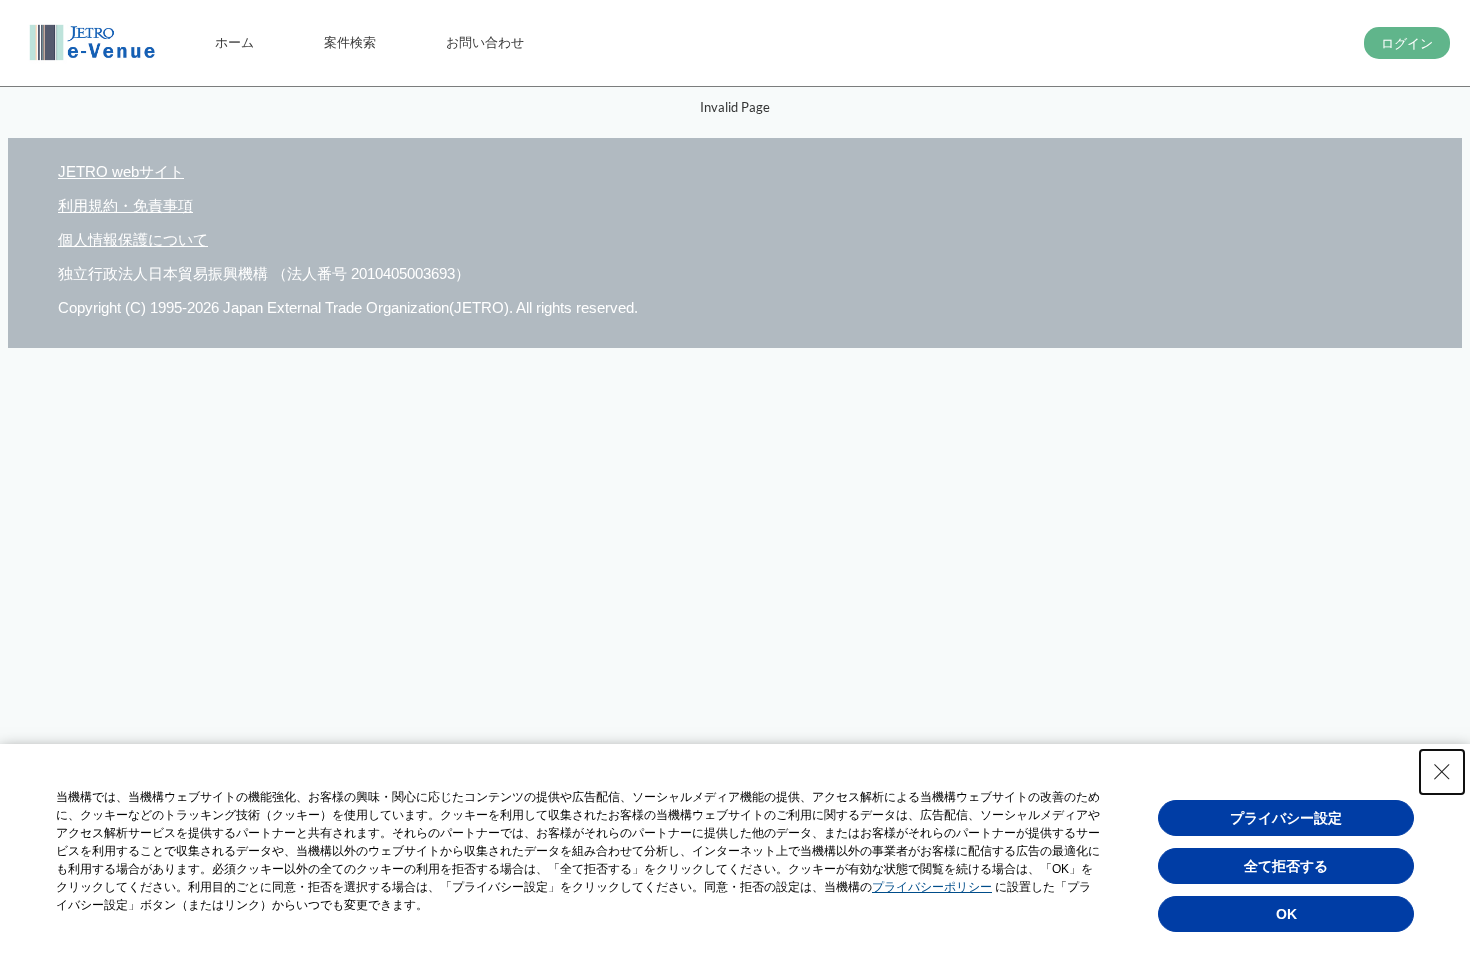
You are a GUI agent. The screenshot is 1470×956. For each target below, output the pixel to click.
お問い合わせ (485, 42)
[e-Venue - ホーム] (95, 43)
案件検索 (350, 42)
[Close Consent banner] (1442, 772)
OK (1286, 914)
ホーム (234, 42)
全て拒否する (1286, 866)
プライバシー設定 (1286, 818)
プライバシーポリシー (932, 887)
